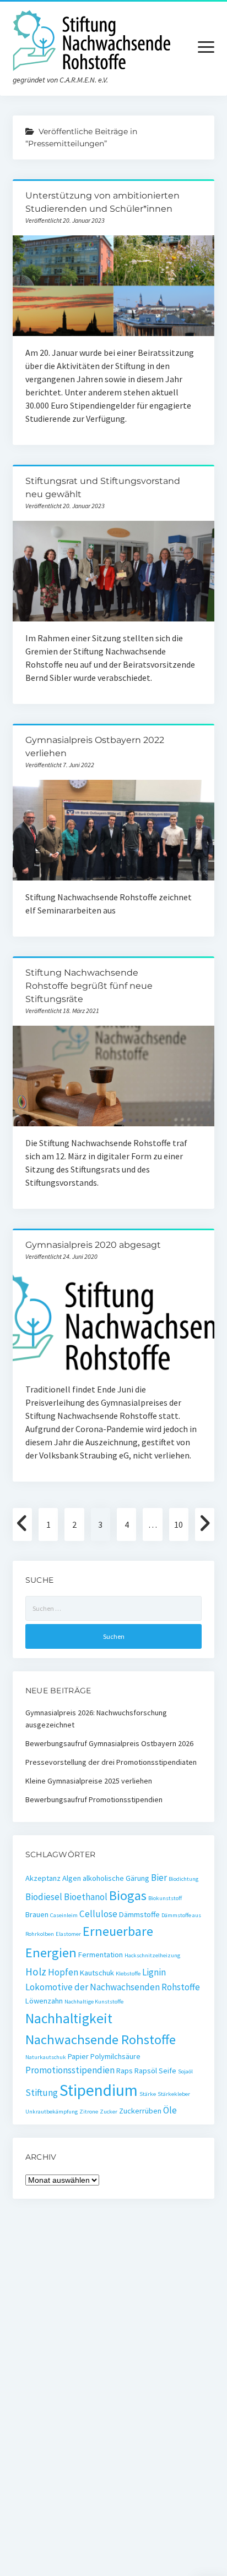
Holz (36, 1972)
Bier (159, 1878)
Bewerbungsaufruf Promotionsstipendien (94, 1799)
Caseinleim (64, 1915)
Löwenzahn (44, 2001)
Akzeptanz (43, 1878)
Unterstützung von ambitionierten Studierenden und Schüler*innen (113, 286)
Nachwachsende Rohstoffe (101, 2040)
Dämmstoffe (139, 1914)
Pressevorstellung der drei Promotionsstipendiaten (111, 1762)
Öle (170, 2110)
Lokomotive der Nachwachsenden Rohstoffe (113, 1987)
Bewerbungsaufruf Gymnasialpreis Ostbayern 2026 (109, 1743)
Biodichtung (183, 1879)
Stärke (148, 2094)
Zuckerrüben (140, 2111)
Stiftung (42, 2093)
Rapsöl (146, 2071)
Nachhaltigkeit (69, 2018)
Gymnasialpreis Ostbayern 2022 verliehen (113, 830)
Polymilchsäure (115, 2056)
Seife (167, 2071)
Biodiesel (44, 1897)
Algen (72, 1878)
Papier (78, 2056)
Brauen (37, 1914)
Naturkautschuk (46, 2057)
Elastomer (68, 1934)
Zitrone (89, 2112)
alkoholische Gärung (116, 1878)
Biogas (128, 1895)
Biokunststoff (165, 1898)
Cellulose (98, 1914)
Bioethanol (86, 1897)
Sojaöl (185, 2071)
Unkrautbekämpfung (52, 2112)
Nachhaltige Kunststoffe (94, 2002)
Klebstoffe (128, 1974)
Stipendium (99, 2090)
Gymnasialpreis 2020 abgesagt (93, 1245)
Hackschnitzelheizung (152, 1955)
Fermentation (101, 1955)
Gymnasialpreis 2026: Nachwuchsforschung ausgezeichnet (96, 1719)
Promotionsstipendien (70, 2070)
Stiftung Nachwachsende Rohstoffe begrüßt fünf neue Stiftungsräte (89, 986)
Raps (125, 2071)
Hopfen (63, 1972)
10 (179, 1524)
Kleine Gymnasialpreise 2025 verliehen (89, 1781)
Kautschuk (97, 1973)
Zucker (109, 2112)
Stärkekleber (174, 2094)
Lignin (154, 1972)
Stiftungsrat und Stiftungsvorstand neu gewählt (113, 571)
